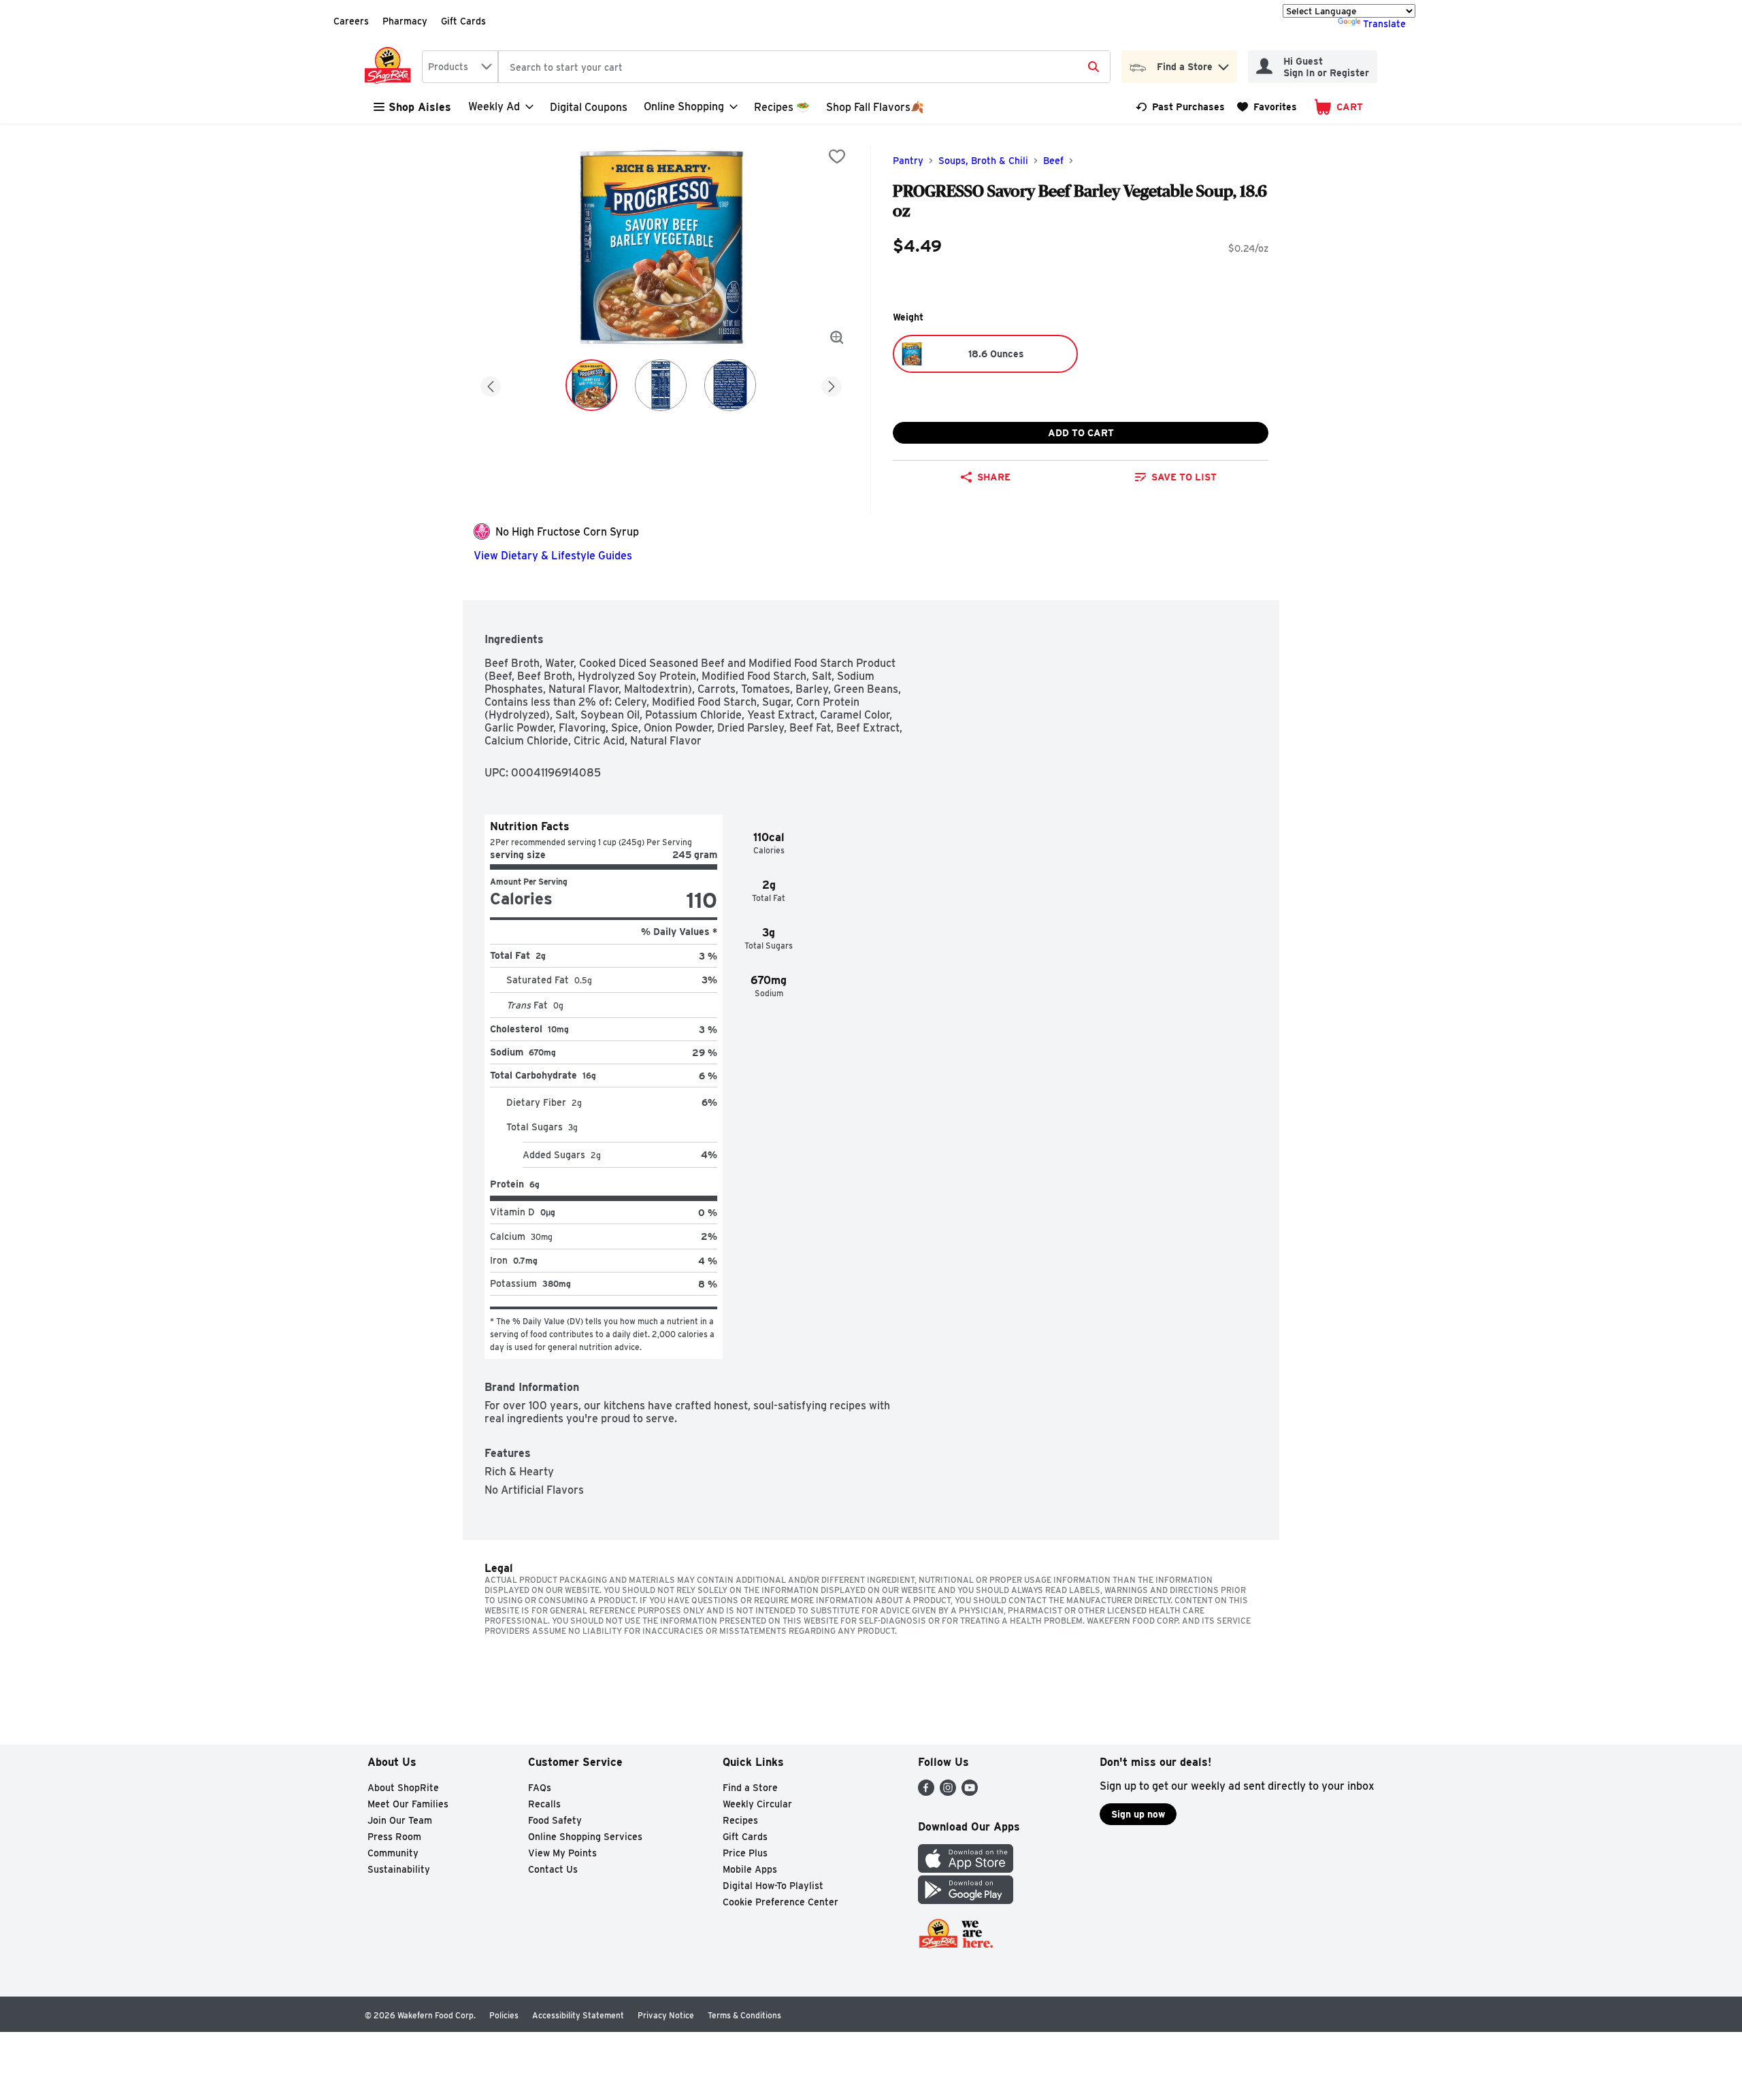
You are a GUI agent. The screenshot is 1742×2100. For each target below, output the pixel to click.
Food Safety (555, 1820)
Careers (351, 21)
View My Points (562, 1853)
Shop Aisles (420, 107)
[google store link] (966, 1900)
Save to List (1184, 477)
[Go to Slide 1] (591, 385)
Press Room (394, 1837)
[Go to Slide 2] (661, 385)
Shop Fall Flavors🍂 (875, 107)
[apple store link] (966, 1869)
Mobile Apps (750, 1869)
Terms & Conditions (744, 2015)
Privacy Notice (666, 2015)
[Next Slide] (832, 384)
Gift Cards (463, 21)
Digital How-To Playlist (773, 1886)
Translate (1384, 24)
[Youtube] (970, 1792)
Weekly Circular (757, 1804)
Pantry (908, 161)
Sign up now (1138, 1814)
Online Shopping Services (585, 1837)
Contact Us (553, 1869)
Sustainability (399, 1869)
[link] (1180, 107)
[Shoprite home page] (391, 67)
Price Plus (745, 1853)
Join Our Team (400, 1820)
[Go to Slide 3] (730, 385)
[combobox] (460, 67)
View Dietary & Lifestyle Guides (553, 556)
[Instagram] (948, 1792)
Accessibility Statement (578, 2015)
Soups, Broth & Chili (983, 161)
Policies (504, 2015)
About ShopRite (403, 1788)
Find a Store (750, 1788)
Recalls (544, 1804)
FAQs (540, 1788)
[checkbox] (837, 157)
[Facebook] (926, 1792)
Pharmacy (405, 21)
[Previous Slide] (491, 384)
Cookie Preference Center (780, 1902)
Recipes (740, 1820)
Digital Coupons (589, 107)
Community (393, 1853)
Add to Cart (1081, 433)
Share (994, 477)
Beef (1053, 161)
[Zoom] (837, 338)
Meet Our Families (408, 1804)
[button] (1223, 64)
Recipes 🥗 (782, 107)
